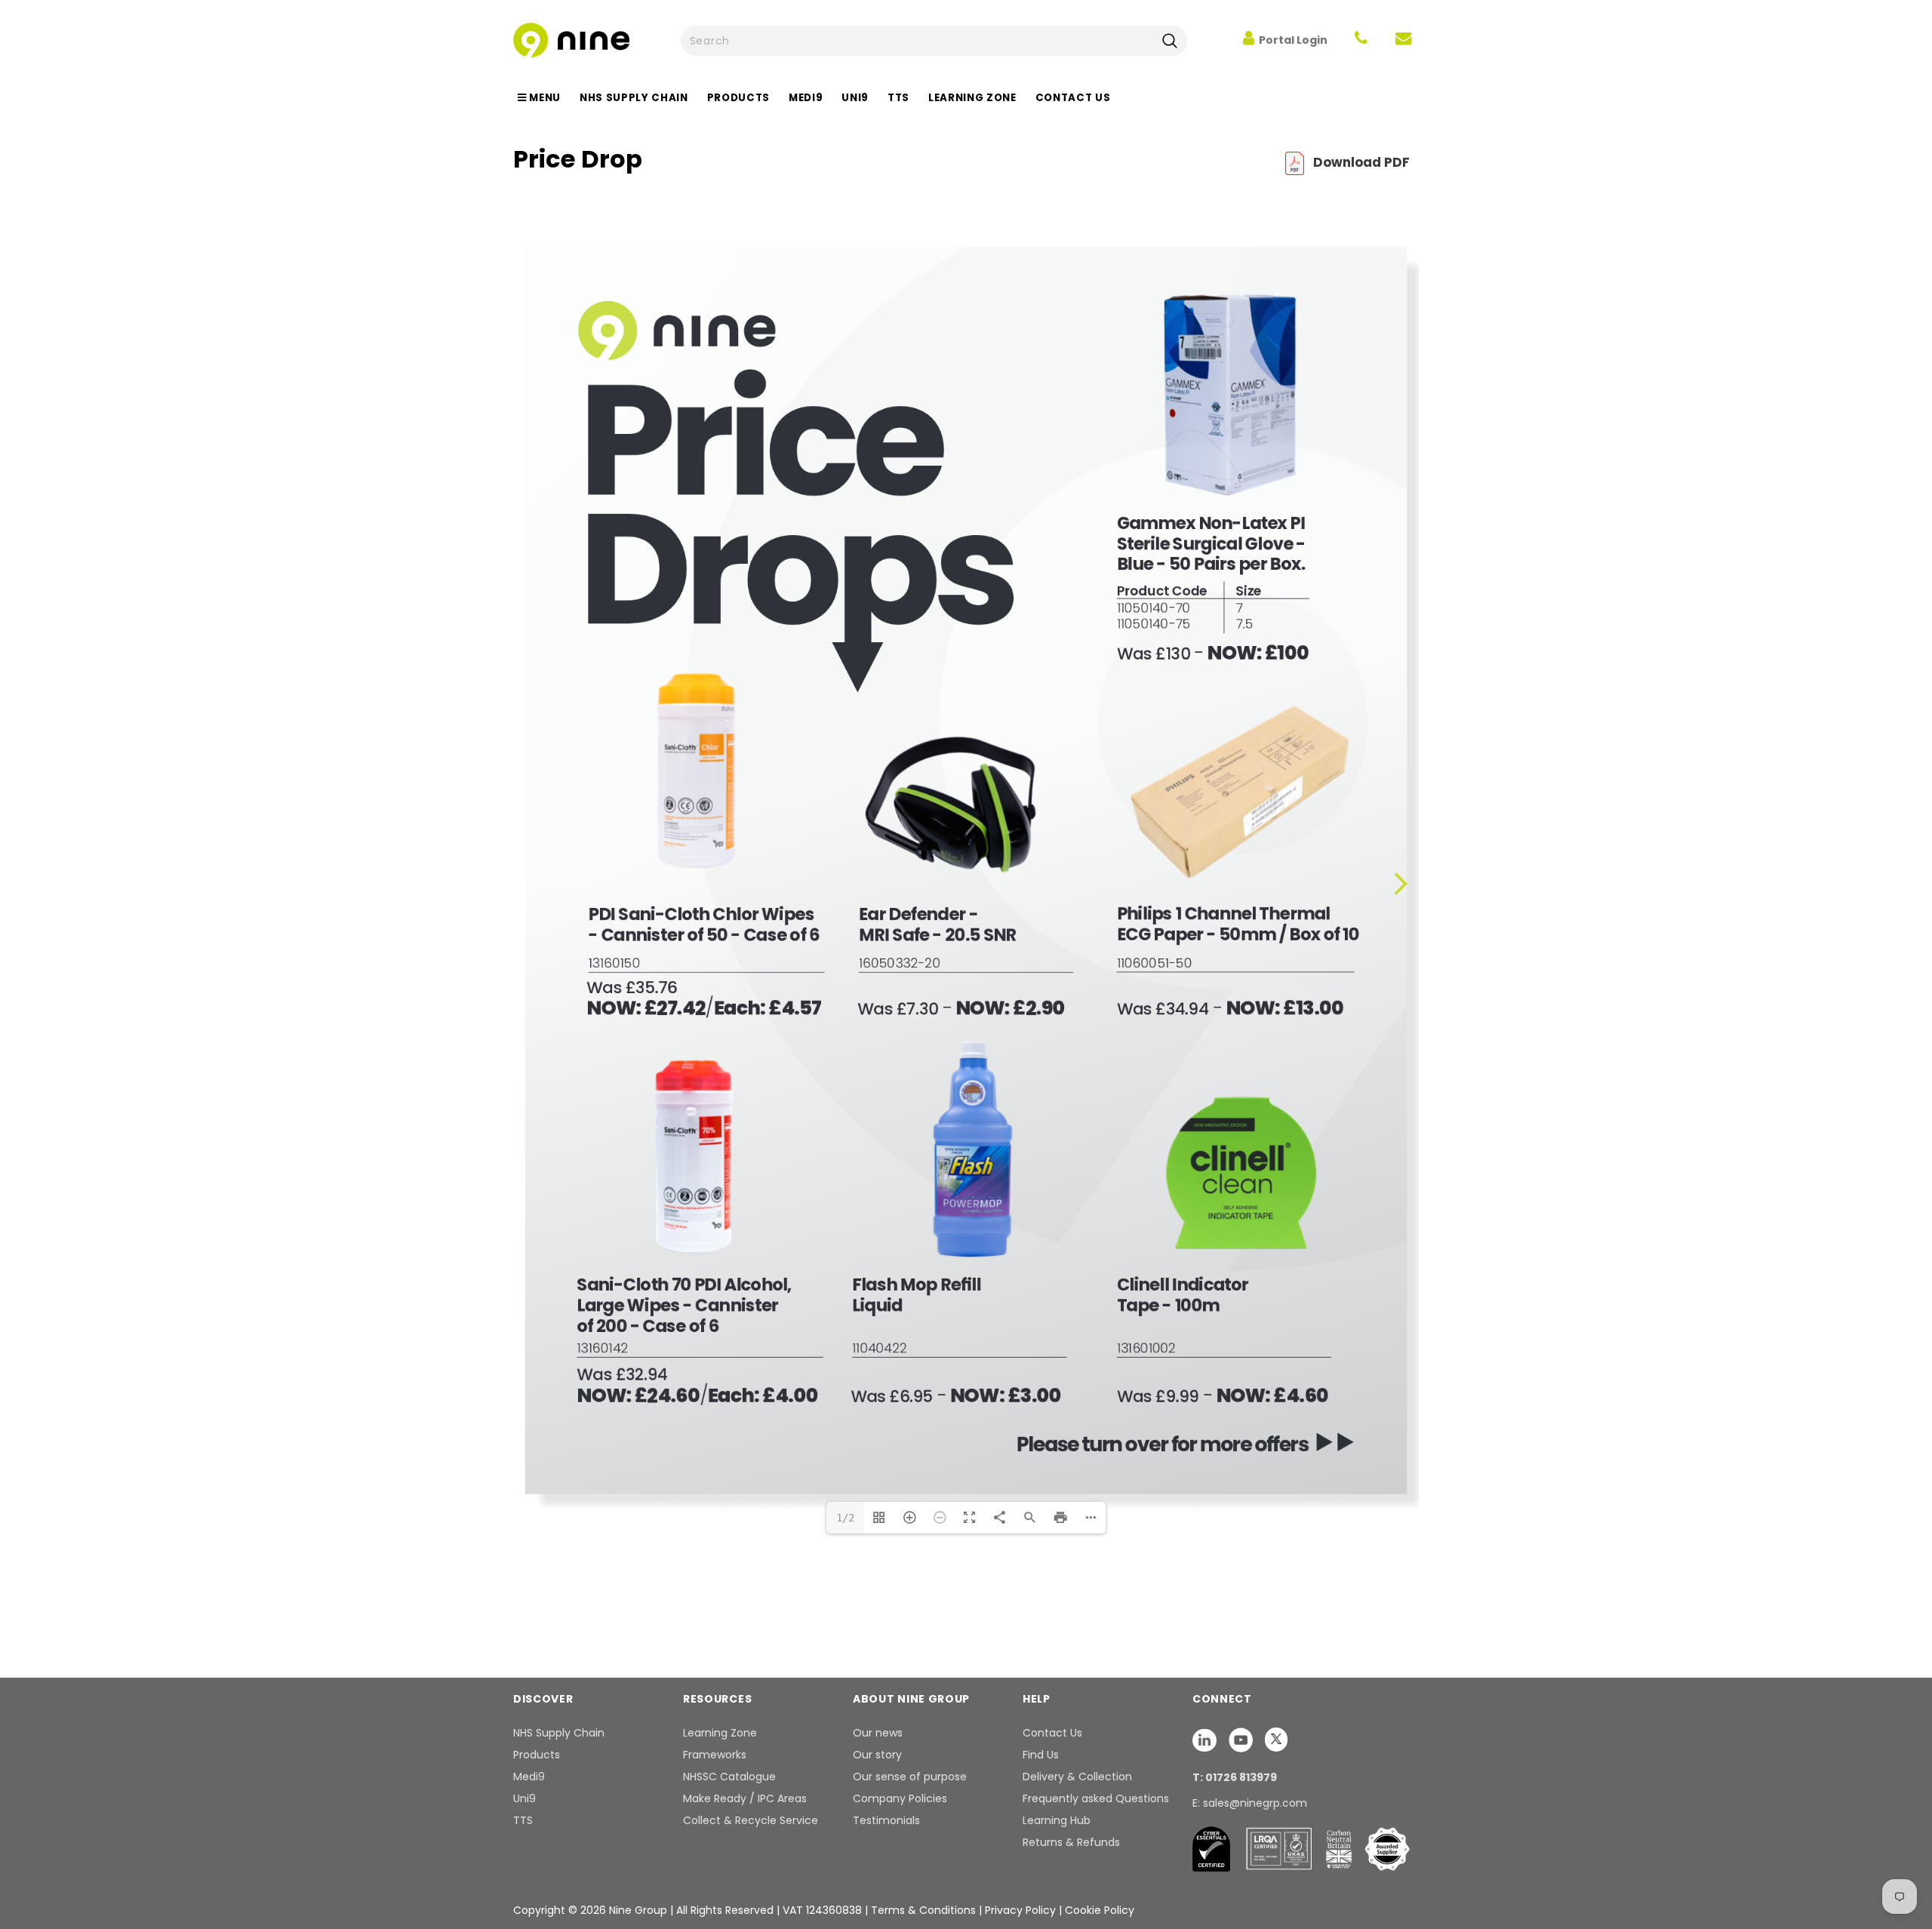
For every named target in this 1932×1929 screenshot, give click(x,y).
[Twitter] (1276, 1740)
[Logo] (571, 39)
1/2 (845, 1518)
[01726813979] (1361, 40)
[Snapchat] (1206, 1740)
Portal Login (1293, 40)
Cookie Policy (1100, 1910)
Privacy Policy (1022, 1910)
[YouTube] (1242, 1740)
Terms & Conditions (923, 1910)
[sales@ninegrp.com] (1403, 40)
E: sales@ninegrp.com (1250, 1803)
